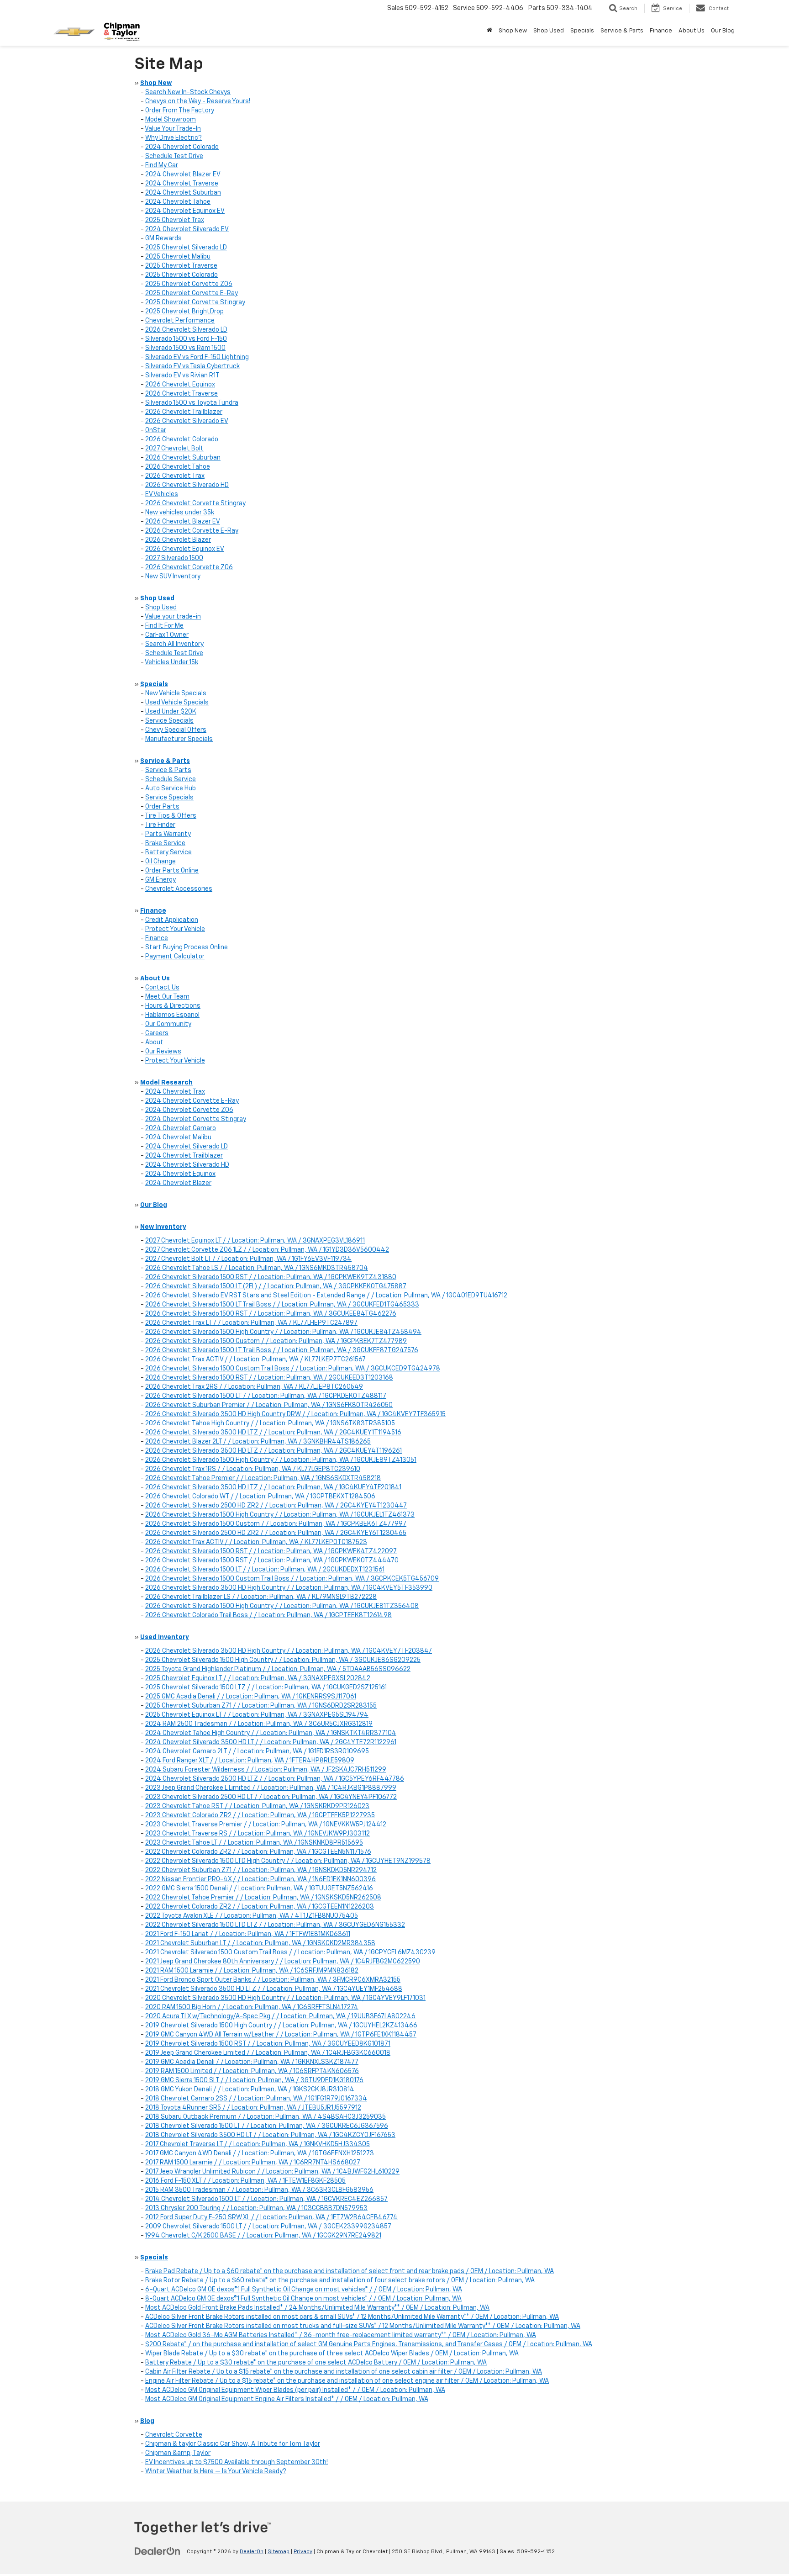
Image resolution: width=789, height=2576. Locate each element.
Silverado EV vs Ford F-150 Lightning (197, 357)
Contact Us (162, 988)
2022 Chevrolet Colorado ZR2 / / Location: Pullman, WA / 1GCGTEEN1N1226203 (260, 1907)
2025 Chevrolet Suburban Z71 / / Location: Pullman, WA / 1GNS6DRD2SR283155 (261, 1706)
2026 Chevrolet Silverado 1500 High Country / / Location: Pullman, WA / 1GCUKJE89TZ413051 (281, 1460)
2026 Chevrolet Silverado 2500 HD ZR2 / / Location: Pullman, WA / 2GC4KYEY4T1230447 (276, 1506)
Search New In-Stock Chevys (188, 92)
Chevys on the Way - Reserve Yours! (198, 101)
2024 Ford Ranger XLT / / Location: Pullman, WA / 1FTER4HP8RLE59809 (250, 1761)
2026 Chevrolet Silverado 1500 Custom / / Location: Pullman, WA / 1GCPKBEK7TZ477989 (276, 1341)
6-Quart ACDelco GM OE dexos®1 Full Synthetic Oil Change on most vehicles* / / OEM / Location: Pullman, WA (304, 2290)
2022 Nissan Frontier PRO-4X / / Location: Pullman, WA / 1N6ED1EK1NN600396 (260, 1879)
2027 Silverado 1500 (174, 558)
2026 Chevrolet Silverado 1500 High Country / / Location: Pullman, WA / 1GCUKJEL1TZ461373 (280, 1515)
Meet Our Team (167, 997)
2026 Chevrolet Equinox (180, 385)
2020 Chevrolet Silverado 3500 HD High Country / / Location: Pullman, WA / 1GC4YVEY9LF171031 (285, 1998)
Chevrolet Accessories (179, 889)
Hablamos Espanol (172, 1015)
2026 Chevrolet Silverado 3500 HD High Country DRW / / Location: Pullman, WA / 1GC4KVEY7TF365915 (295, 1414)
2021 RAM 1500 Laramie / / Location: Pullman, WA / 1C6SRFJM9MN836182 (252, 1971)
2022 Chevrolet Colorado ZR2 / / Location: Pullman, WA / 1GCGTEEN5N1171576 (258, 1852)
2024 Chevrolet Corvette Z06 (189, 1110)
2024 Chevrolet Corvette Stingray (196, 1119)
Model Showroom (171, 120)
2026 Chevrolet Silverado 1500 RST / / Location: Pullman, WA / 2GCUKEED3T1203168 (269, 1378)
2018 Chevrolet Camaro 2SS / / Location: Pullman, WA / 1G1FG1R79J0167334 (256, 2099)
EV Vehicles (162, 494)
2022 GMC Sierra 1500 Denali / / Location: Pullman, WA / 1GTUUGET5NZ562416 (259, 1888)
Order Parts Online (172, 871)
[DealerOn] (158, 2551)
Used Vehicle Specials (177, 703)
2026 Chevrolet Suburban (183, 458)
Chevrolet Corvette (174, 2435)
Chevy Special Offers (176, 730)
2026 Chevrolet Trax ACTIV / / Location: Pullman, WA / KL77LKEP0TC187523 (256, 1542)
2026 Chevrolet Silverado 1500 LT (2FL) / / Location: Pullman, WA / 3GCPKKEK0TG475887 (276, 1286)
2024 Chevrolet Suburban (183, 193)
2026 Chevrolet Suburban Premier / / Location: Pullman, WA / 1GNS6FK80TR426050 (269, 1405)
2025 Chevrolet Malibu (178, 257)
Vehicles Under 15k (171, 662)
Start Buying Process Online (187, 947)
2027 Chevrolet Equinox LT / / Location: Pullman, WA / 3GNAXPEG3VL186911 (255, 1241)
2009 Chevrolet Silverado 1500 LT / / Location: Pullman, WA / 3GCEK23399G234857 (268, 2227)
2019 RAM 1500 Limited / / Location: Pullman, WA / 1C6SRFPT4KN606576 (252, 2071)
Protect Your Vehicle (175, 929)
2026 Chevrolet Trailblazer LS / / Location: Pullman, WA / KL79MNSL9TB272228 (261, 1597)
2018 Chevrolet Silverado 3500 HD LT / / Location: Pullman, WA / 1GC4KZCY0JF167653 (270, 2135)
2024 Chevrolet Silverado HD (187, 1165)
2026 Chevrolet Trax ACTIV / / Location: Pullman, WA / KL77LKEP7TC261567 (255, 1359)
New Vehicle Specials (176, 693)
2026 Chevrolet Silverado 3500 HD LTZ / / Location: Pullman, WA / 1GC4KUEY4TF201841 (273, 1487)
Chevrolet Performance (180, 321)
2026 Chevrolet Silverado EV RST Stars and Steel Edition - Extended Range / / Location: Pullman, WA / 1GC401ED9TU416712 (326, 1296)
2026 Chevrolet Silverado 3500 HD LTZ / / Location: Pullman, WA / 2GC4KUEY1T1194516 (273, 1433)
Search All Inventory (174, 644)
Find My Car (162, 165)
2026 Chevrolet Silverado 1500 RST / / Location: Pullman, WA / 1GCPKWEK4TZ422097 (271, 1551)
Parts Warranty (168, 834)
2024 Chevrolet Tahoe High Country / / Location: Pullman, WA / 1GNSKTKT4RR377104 (271, 1733)
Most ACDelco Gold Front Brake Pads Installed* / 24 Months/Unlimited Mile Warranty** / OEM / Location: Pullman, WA (317, 2308)
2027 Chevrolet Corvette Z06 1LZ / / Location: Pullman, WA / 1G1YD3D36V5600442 (267, 1250)
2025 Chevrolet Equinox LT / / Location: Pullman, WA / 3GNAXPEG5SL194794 (257, 1715)
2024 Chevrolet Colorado (182, 147)
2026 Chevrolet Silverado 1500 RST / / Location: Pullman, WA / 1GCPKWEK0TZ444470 (272, 1560)
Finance (157, 938)
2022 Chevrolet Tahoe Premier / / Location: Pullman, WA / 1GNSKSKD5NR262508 (263, 1898)
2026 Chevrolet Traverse (181, 394)
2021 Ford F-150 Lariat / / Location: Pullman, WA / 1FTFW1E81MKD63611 (248, 1934)
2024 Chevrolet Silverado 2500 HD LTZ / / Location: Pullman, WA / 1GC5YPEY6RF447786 (275, 1779)
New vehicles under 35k (180, 513)
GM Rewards (163, 238)
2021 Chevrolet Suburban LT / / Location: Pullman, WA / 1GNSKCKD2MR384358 (260, 1943)
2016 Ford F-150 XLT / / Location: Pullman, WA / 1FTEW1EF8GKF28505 (245, 2181)
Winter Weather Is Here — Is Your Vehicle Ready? (216, 2471)
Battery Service (168, 852)
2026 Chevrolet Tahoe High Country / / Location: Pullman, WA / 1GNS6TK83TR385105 (270, 1423)
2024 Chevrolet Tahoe (178, 202)
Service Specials (169, 721)
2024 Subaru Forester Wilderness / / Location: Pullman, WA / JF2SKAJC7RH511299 (266, 1770)
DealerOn (252, 2552)
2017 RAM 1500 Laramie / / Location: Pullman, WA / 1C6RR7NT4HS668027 (253, 2163)
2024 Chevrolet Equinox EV (185, 211)
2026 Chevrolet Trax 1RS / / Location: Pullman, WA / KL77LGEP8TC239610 (253, 1469)
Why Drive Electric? (174, 138)
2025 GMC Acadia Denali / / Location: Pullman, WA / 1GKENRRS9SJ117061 (251, 1697)
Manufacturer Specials (179, 739)
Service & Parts (168, 770)
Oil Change (160, 862)
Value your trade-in (173, 617)
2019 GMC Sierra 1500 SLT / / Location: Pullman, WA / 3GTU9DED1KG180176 (254, 2080)
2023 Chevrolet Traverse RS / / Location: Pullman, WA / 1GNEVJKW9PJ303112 (258, 1834)
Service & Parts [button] (622, 31)
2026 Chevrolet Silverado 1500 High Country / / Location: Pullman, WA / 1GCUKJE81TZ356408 (282, 1606)
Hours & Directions (173, 1006)
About (154, 1042)
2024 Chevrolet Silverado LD (187, 1147)
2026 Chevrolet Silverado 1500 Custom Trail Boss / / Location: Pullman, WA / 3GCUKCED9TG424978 (293, 1369)
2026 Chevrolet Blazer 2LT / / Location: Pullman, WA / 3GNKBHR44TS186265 (258, 1442)
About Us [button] (692, 31)
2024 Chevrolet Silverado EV (187, 229)
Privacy (303, 2552)
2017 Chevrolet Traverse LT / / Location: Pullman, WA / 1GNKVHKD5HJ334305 (258, 2144)
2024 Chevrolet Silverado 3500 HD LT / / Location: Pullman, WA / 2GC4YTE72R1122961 (271, 1742)
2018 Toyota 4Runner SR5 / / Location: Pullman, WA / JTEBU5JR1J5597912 (253, 2108)
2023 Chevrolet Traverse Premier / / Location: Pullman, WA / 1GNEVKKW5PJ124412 (266, 1825)
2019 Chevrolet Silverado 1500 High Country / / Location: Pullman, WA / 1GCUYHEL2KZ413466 (281, 2026)
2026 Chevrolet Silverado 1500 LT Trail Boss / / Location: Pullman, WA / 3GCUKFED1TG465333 (282, 1305)
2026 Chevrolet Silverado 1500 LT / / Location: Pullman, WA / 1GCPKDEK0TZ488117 (266, 1396)
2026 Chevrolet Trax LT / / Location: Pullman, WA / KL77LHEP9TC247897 (251, 1323)
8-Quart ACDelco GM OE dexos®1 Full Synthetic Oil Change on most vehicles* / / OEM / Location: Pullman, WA (303, 2299)
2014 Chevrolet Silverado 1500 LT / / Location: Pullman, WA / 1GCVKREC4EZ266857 (266, 2199)
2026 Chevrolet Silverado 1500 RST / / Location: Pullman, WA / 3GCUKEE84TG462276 (271, 1314)
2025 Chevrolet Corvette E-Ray (192, 293)
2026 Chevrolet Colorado (182, 439)
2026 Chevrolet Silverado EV (187, 421)
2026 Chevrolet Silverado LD (186, 330)
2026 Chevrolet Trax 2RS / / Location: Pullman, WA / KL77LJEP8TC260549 (254, 1387)
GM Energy (160, 880)
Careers (157, 1033)
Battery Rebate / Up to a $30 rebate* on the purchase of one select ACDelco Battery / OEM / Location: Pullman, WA (316, 2363)
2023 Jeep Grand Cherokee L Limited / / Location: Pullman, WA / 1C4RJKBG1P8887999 (271, 1788)
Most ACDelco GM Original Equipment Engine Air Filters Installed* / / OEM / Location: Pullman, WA (287, 2399)
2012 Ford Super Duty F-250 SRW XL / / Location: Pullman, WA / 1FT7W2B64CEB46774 (271, 2217)
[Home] (489, 31)
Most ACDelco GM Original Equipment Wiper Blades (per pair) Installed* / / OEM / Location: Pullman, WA (295, 2390)
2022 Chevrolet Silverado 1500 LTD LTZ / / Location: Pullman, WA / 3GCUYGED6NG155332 (275, 1925)
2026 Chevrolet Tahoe (178, 467)
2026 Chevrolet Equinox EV (185, 549)
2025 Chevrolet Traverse (181, 266)
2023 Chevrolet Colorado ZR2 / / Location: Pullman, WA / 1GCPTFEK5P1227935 (260, 1815)
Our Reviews (163, 1052)
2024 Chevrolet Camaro (181, 1128)
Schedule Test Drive (174, 156)
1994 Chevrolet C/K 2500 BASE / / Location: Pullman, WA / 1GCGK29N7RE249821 (263, 2236)
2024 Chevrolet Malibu (178, 1137)
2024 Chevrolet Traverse (182, 184)
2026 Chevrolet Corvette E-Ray (192, 531)
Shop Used (161, 608)
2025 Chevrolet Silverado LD (186, 248)
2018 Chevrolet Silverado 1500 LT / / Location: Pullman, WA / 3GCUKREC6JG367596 (267, 2126)
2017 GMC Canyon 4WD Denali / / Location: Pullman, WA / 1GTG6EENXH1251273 (260, 2153)
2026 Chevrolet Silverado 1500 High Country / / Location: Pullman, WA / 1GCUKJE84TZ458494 (283, 1332)
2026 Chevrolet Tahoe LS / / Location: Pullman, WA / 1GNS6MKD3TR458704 (257, 1268)
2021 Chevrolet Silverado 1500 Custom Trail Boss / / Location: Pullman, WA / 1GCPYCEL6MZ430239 (290, 1952)
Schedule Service (171, 779)
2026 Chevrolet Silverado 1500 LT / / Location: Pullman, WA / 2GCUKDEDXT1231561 (265, 1570)
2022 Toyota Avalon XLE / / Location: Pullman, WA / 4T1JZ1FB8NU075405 (252, 1916)
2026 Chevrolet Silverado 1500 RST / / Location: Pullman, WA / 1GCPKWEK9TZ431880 (271, 1277)
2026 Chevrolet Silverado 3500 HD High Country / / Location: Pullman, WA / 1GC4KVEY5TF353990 (289, 1588)
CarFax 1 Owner (167, 635)
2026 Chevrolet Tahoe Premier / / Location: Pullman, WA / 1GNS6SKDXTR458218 (263, 1478)
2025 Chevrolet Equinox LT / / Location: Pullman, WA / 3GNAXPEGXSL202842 (258, 1678)
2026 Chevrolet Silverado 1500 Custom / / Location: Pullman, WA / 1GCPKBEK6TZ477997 (276, 1524)
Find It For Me (164, 626)
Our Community (168, 1024)
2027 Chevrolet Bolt (174, 449)
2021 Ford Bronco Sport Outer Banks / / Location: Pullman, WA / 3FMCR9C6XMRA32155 (273, 1980)
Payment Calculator (175, 957)
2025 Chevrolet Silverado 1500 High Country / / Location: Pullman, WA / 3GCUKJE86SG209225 (283, 1660)
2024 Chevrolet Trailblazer (184, 1156)
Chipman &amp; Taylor (178, 2453)
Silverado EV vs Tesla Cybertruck (192, 366)
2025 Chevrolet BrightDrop (184, 312)
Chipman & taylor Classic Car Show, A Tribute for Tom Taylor (233, 2444)
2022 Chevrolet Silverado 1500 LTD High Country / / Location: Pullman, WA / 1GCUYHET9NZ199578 (288, 1861)
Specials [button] (582, 31)
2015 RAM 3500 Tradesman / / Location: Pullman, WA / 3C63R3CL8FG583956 (259, 2190)
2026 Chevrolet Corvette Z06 (189, 567)
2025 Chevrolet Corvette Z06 (189, 284)
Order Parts (162, 807)
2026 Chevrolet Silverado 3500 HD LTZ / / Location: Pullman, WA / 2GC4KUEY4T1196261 (274, 1451)
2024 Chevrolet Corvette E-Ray (192, 1101)
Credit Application (172, 920)
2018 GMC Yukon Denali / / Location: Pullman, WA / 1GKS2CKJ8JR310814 (250, 2089)
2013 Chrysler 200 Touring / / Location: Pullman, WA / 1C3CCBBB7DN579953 (256, 2208)
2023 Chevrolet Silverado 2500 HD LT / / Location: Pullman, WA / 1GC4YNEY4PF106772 (271, 1797)
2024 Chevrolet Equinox (180, 1174)
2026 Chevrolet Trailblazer (184, 412)
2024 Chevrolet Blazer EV (183, 175)
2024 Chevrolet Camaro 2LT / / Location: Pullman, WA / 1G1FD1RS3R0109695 (257, 1751)
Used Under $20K (171, 712)
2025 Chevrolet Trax (175, 220)
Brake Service (165, 843)
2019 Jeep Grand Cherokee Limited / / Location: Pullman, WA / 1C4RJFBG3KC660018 (268, 2053)
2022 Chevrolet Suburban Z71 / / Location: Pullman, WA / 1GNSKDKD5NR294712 (261, 1870)
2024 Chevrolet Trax (175, 1092)
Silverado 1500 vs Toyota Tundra (192, 403)
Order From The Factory (180, 111)
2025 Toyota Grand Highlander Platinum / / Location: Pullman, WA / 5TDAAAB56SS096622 (278, 1669)
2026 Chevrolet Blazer (178, 540)
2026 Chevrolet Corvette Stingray (195, 503)
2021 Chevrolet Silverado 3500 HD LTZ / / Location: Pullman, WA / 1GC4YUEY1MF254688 (274, 1989)
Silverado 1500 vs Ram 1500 (185, 348)
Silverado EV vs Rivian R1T (182, 376)
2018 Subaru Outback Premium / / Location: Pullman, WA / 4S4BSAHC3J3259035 (266, 2117)
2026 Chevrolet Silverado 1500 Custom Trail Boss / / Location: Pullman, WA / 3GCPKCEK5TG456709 (292, 1579)
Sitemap (279, 2552)
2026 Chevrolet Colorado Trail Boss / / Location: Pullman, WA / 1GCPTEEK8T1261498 (268, 1615)
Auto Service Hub (171, 788)
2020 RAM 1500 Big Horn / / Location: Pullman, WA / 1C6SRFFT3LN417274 (252, 2007)
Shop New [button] (513, 31)
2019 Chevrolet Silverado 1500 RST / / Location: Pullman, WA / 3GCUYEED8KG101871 (268, 2044)
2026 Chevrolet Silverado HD (187, 485)
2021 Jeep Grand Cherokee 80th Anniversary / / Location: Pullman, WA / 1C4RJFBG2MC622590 (283, 1962)
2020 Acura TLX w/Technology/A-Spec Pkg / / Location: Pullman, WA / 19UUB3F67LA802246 (280, 2016)
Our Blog (723, 31)
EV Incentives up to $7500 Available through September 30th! (237, 2462)
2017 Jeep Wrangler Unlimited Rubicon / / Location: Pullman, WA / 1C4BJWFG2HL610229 (272, 2172)
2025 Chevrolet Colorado (181, 275)
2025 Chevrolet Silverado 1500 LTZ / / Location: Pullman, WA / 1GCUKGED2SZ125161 (266, 1687)
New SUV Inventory (173, 577)
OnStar (156, 430)
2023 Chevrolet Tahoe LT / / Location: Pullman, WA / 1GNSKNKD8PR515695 (254, 1843)
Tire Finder (160, 825)
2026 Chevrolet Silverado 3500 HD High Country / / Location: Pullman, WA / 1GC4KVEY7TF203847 (289, 1651)
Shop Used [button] (549, 31)
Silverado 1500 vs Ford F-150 (186, 339)
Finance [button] (661, 31)
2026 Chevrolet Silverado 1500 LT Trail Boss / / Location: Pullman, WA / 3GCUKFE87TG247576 (282, 1350)
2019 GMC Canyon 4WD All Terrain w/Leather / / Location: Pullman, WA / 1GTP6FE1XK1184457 (281, 2035)
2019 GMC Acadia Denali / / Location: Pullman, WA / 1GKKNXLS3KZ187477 (252, 2062)
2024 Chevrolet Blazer (178, 1183)
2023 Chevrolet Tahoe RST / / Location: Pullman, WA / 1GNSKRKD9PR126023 (257, 1806)
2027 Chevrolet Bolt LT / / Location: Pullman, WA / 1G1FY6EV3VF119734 (248, 1259)
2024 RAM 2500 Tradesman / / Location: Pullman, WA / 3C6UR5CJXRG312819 (259, 1724)
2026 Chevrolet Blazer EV (183, 522)
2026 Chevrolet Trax (175, 476)
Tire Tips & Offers (171, 816)
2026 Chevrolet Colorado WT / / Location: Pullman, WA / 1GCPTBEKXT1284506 (260, 1497)
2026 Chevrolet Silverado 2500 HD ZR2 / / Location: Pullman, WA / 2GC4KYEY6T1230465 (276, 1533)
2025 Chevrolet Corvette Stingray (195, 302)
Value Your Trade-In (173, 129)
